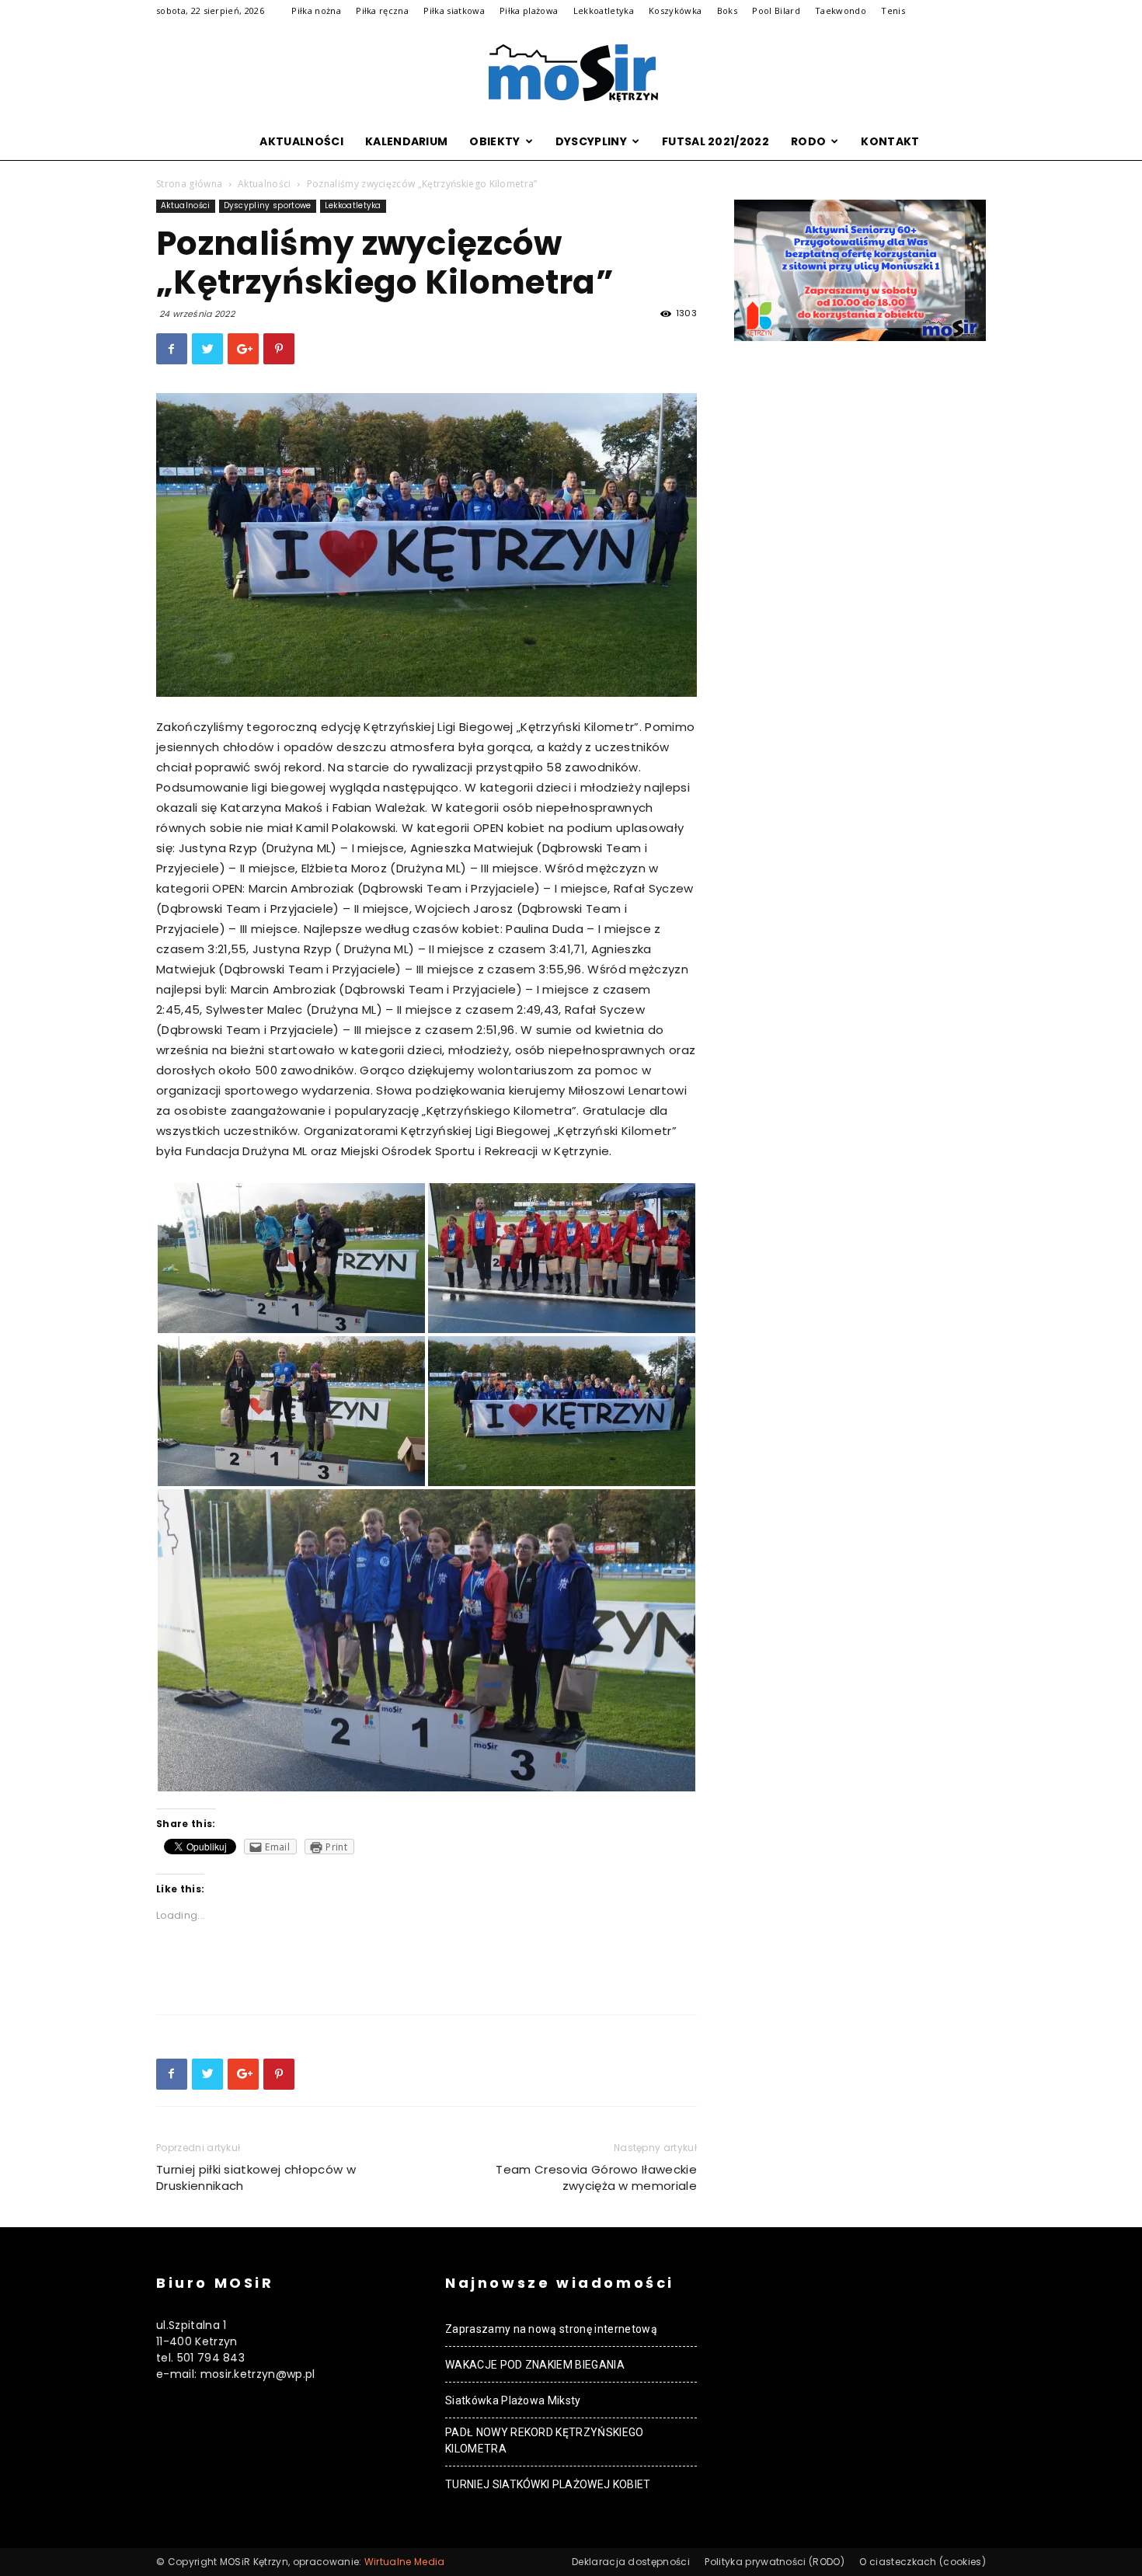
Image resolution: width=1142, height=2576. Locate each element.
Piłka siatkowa (454, 10)
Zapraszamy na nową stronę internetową (551, 2329)
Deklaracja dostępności (631, 2562)
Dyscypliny (591, 141)
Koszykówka (675, 10)
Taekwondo (841, 10)
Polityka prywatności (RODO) (775, 2562)
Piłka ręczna (382, 10)
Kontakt (890, 141)
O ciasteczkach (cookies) (923, 2562)
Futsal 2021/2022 (715, 141)
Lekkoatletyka (604, 10)
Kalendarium (407, 141)
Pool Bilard (776, 10)
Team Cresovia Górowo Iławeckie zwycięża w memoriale (596, 2177)
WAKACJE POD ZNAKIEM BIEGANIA (535, 2365)
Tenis (893, 10)
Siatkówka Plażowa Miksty (513, 2400)
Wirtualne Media (405, 2562)
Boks (727, 10)
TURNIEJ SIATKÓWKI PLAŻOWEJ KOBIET (548, 2484)
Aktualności (301, 141)
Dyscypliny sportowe (268, 205)
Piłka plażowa (529, 10)
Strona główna (189, 184)
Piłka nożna (316, 10)
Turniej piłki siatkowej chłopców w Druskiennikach (256, 2177)
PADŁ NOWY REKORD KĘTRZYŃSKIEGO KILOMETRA (545, 2440)
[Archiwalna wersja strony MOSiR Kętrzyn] (571, 73)
